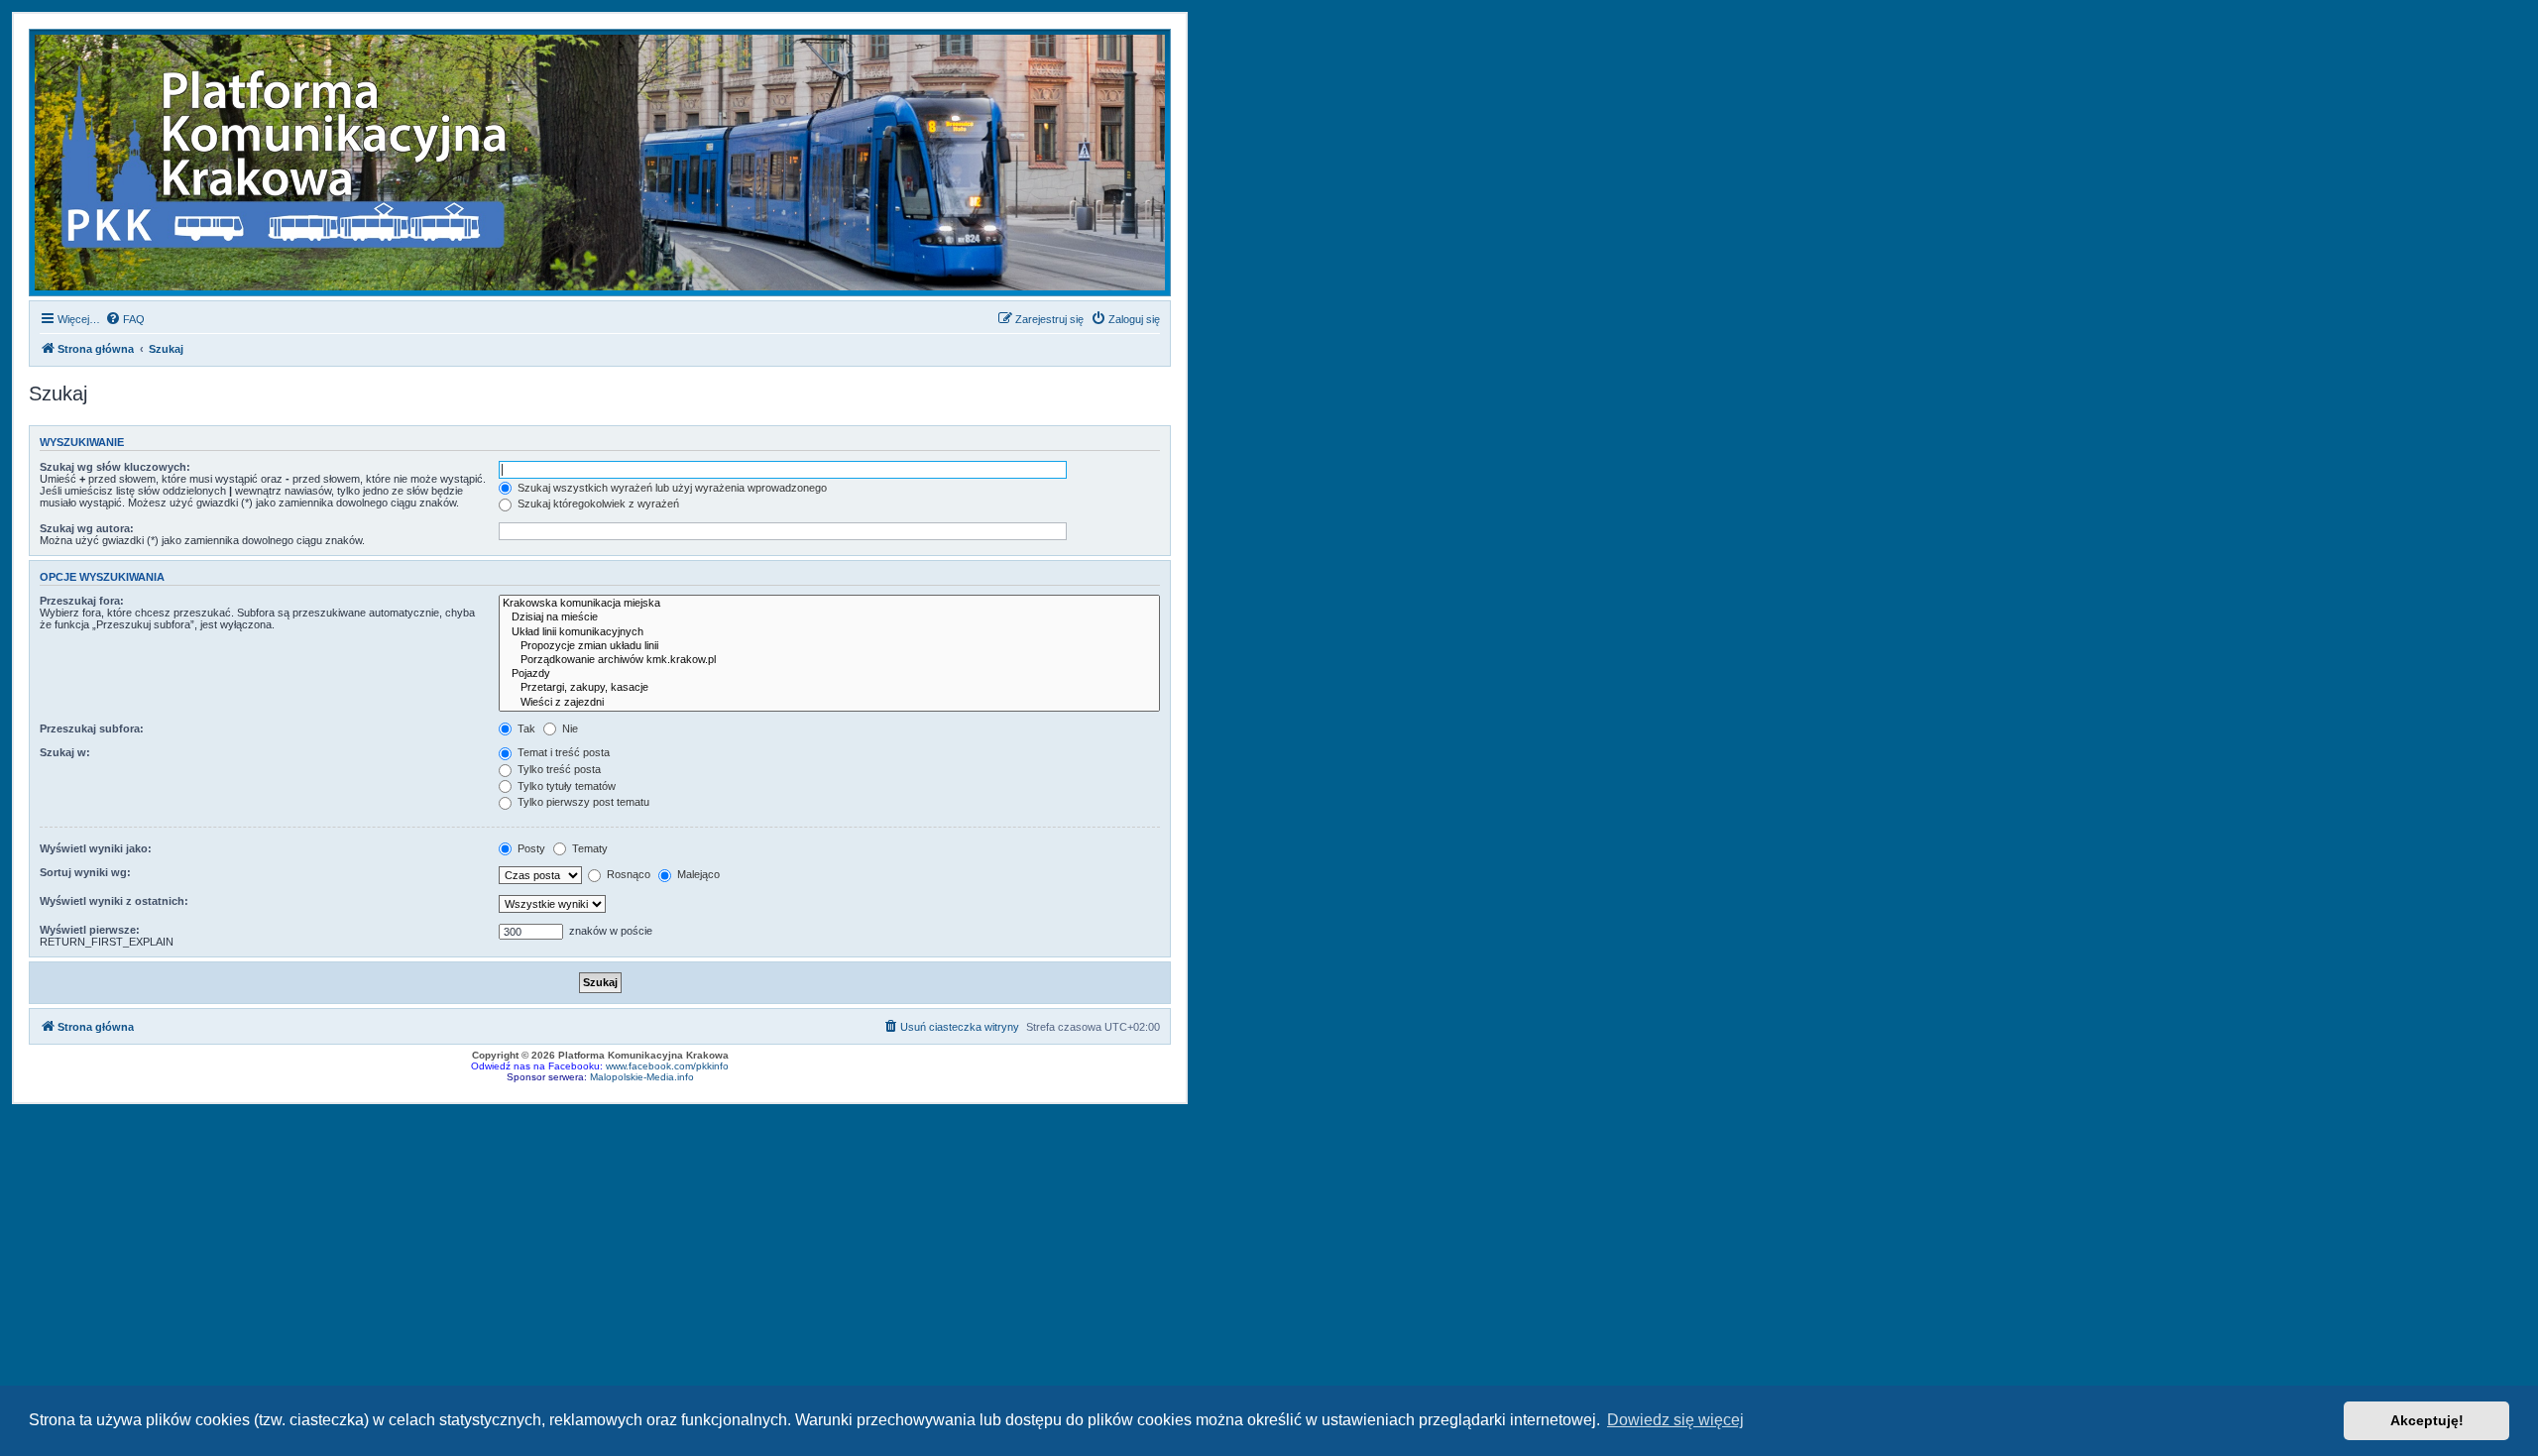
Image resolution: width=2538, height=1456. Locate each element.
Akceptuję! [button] (2427, 1420)
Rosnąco (627, 874)
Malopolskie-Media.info (642, 1077)
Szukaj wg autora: (87, 528)
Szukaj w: (65, 752)
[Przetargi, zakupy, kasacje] (829, 688)
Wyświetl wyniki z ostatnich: (114, 901)
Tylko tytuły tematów (565, 786)
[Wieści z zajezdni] (829, 703)
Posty (530, 848)
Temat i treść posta (562, 752)
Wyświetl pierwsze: (90, 930)
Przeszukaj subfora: (92, 728)
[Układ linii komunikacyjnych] (829, 632)
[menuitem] (125, 319)
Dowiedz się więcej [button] (1675, 1420)
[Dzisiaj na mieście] (829, 617)
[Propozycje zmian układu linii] (829, 646)
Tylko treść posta (558, 769)
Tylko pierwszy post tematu (582, 802)
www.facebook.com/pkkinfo (667, 1066)
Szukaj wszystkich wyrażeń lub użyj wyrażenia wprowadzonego (671, 488)
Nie (569, 728)
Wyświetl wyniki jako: (96, 848)
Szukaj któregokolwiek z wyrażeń (597, 504)
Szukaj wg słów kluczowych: (115, 467)
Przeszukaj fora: (82, 601)
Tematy (588, 848)
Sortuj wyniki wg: (85, 872)
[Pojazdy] (829, 674)
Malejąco (697, 874)
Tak (525, 728)
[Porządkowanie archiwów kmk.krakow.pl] (829, 660)
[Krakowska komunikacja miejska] (829, 604)
